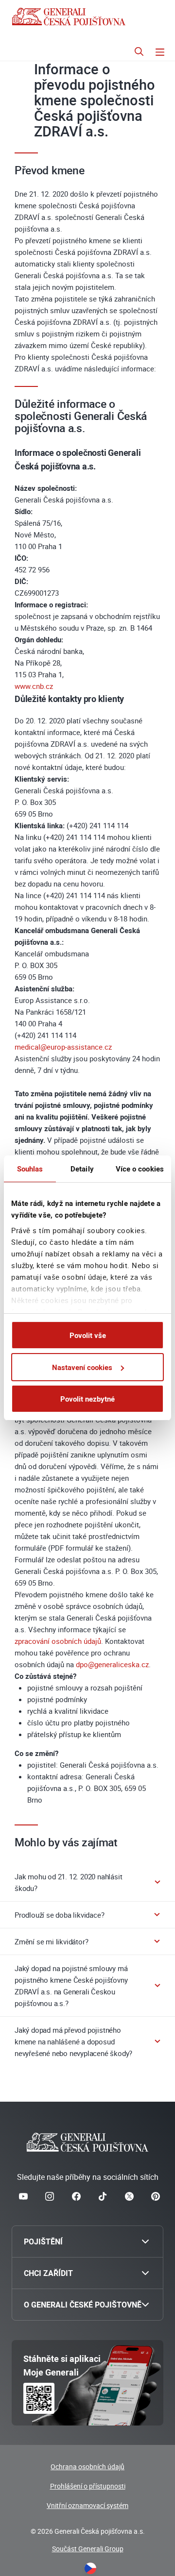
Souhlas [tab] (30, 1169)
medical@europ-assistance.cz (63, 1047)
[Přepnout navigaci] (160, 53)
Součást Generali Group (88, 2549)
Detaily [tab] (82, 1169)
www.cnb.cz (34, 686)
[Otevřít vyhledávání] (139, 53)
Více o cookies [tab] (140, 1169)
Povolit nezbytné (87, 1399)
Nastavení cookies (82, 1367)
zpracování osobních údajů (58, 1641)
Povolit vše (88, 1335)
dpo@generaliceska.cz (112, 1664)
